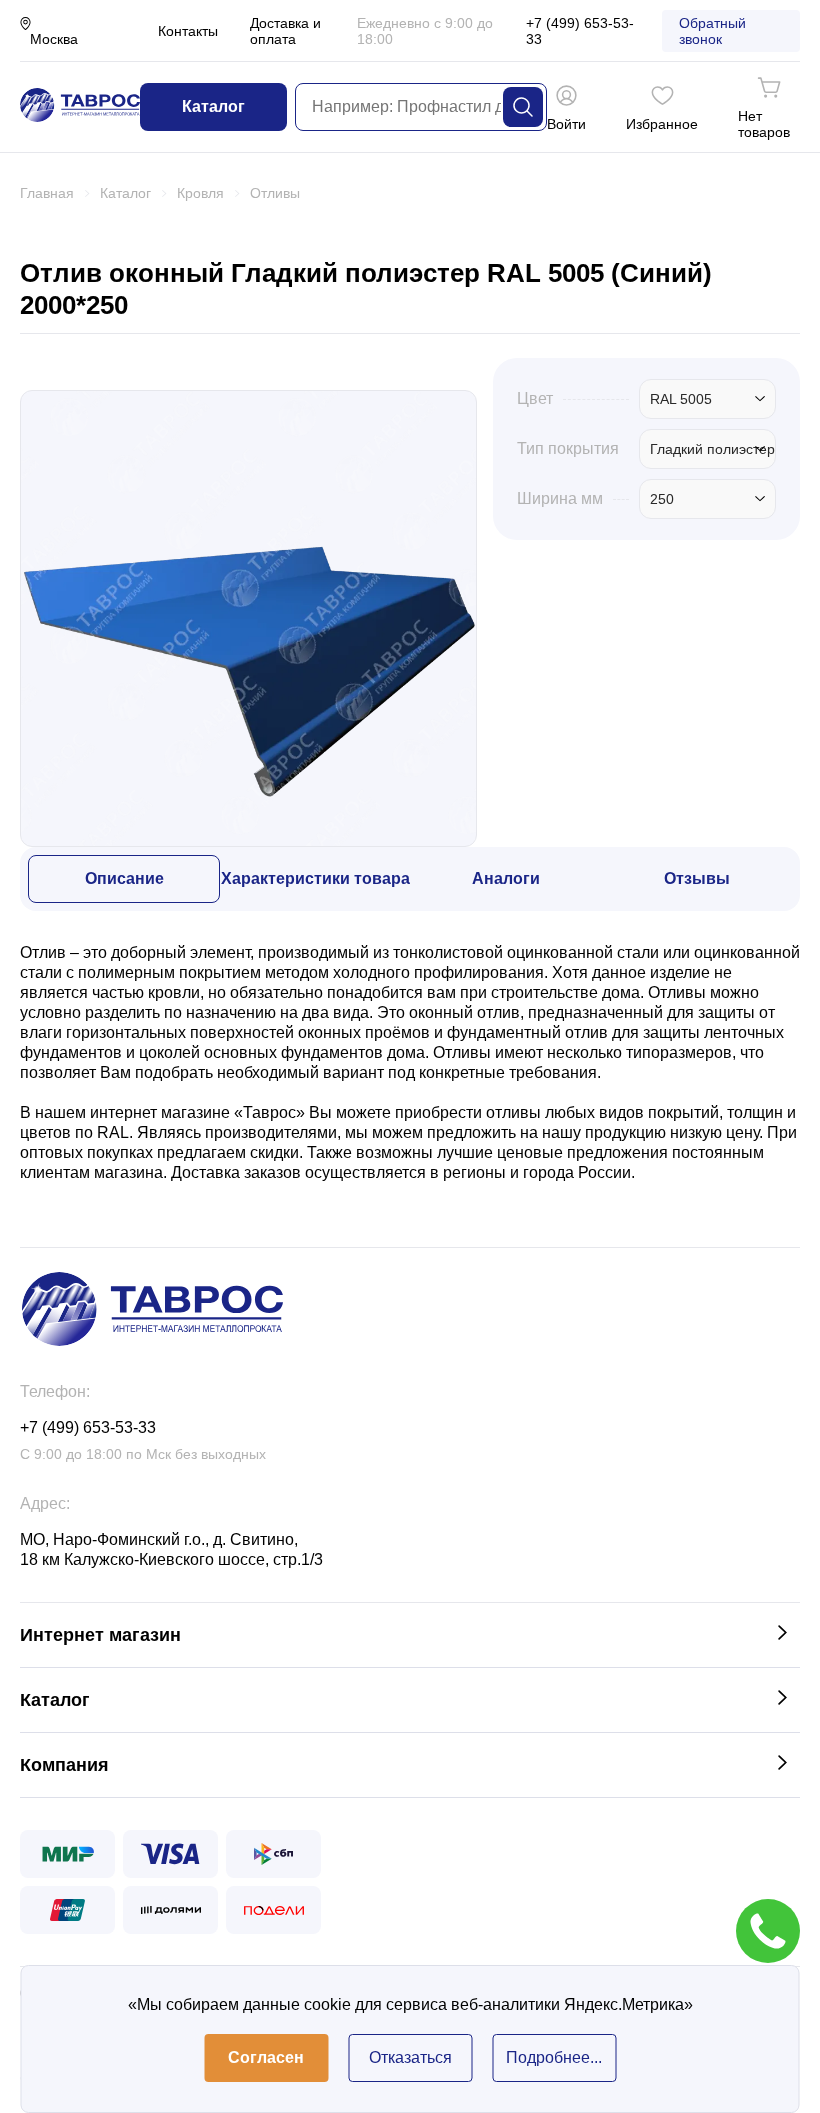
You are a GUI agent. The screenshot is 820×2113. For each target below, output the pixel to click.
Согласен (266, 2057)
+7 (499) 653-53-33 (580, 31)
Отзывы (697, 878)
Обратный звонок (712, 31)
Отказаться (410, 2057)
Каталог (213, 106)
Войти (566, 124)
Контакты (188, 31)
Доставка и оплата (285, 31)
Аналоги (506, 878)
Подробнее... (554, 2057)
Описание (124, 878)
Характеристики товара (315, 878)
